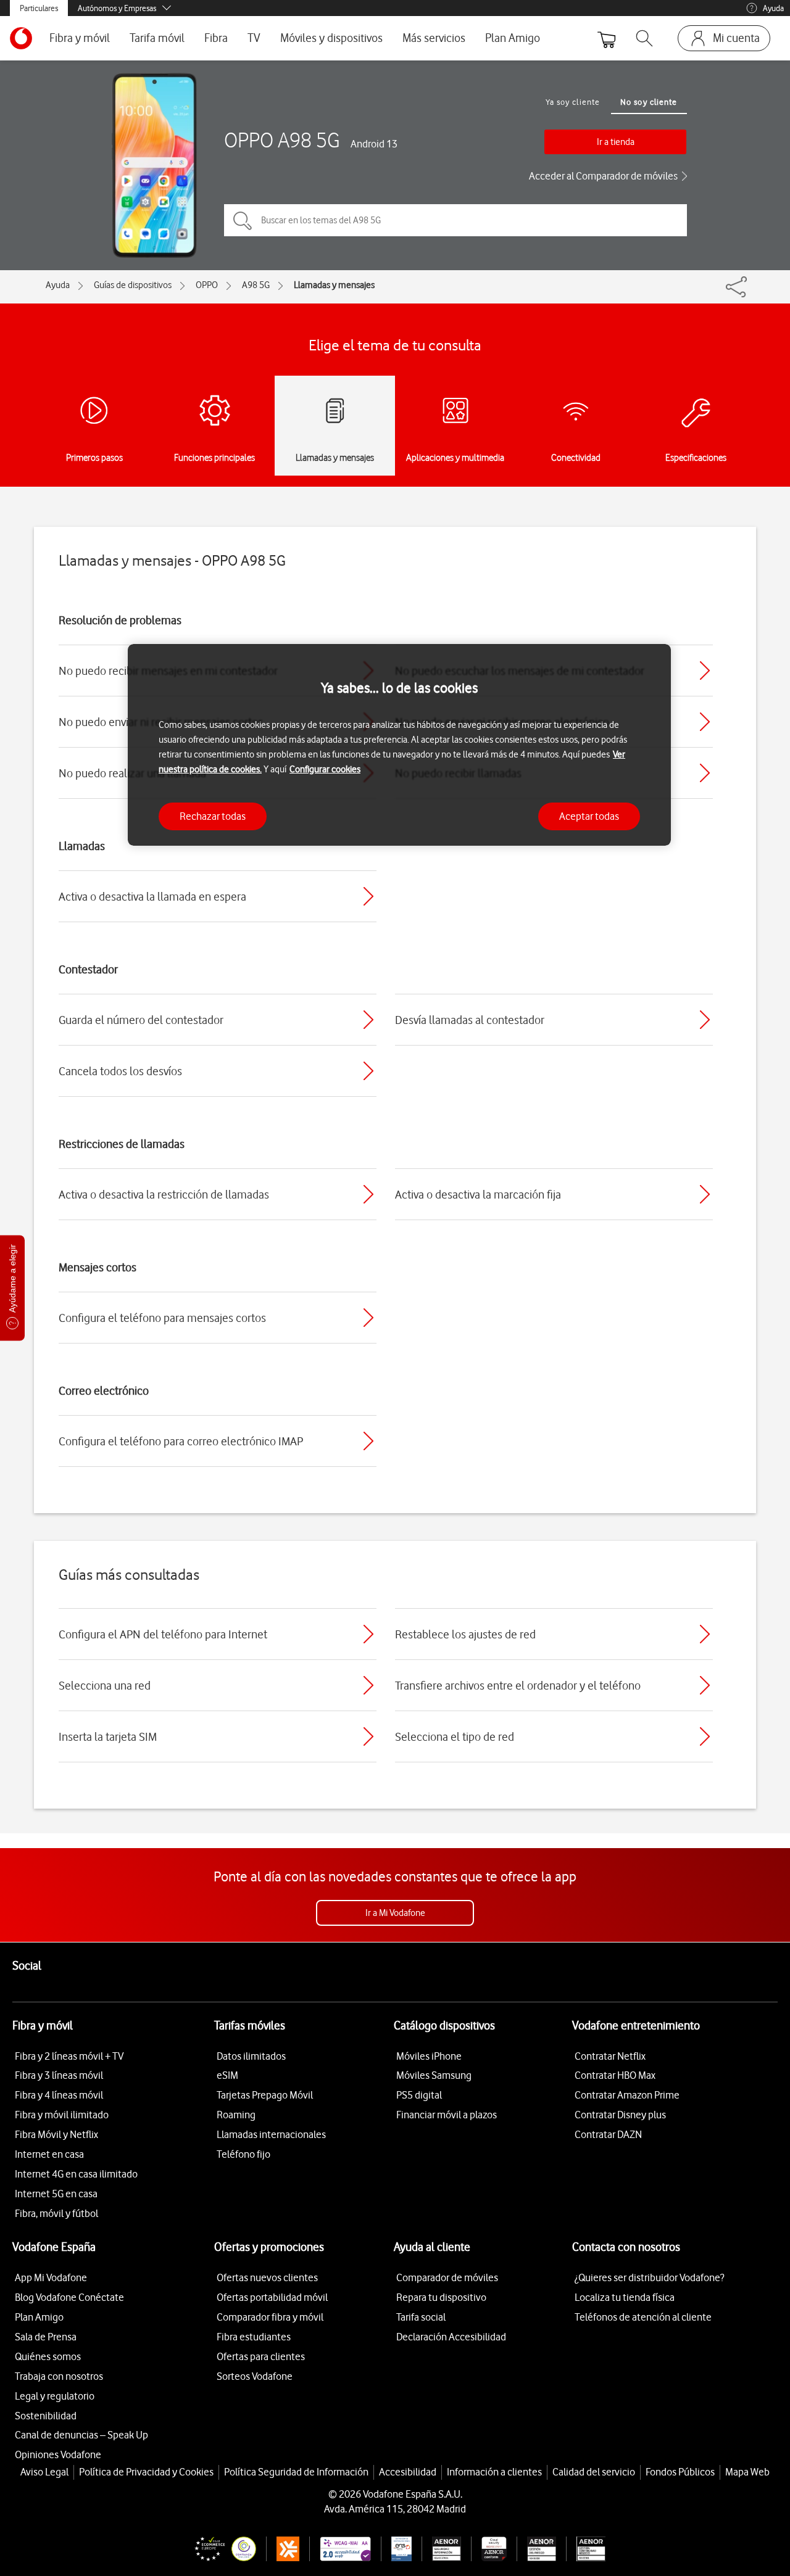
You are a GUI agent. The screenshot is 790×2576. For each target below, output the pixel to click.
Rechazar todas (213, 816)
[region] (399, 745)
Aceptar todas (589, 816)
